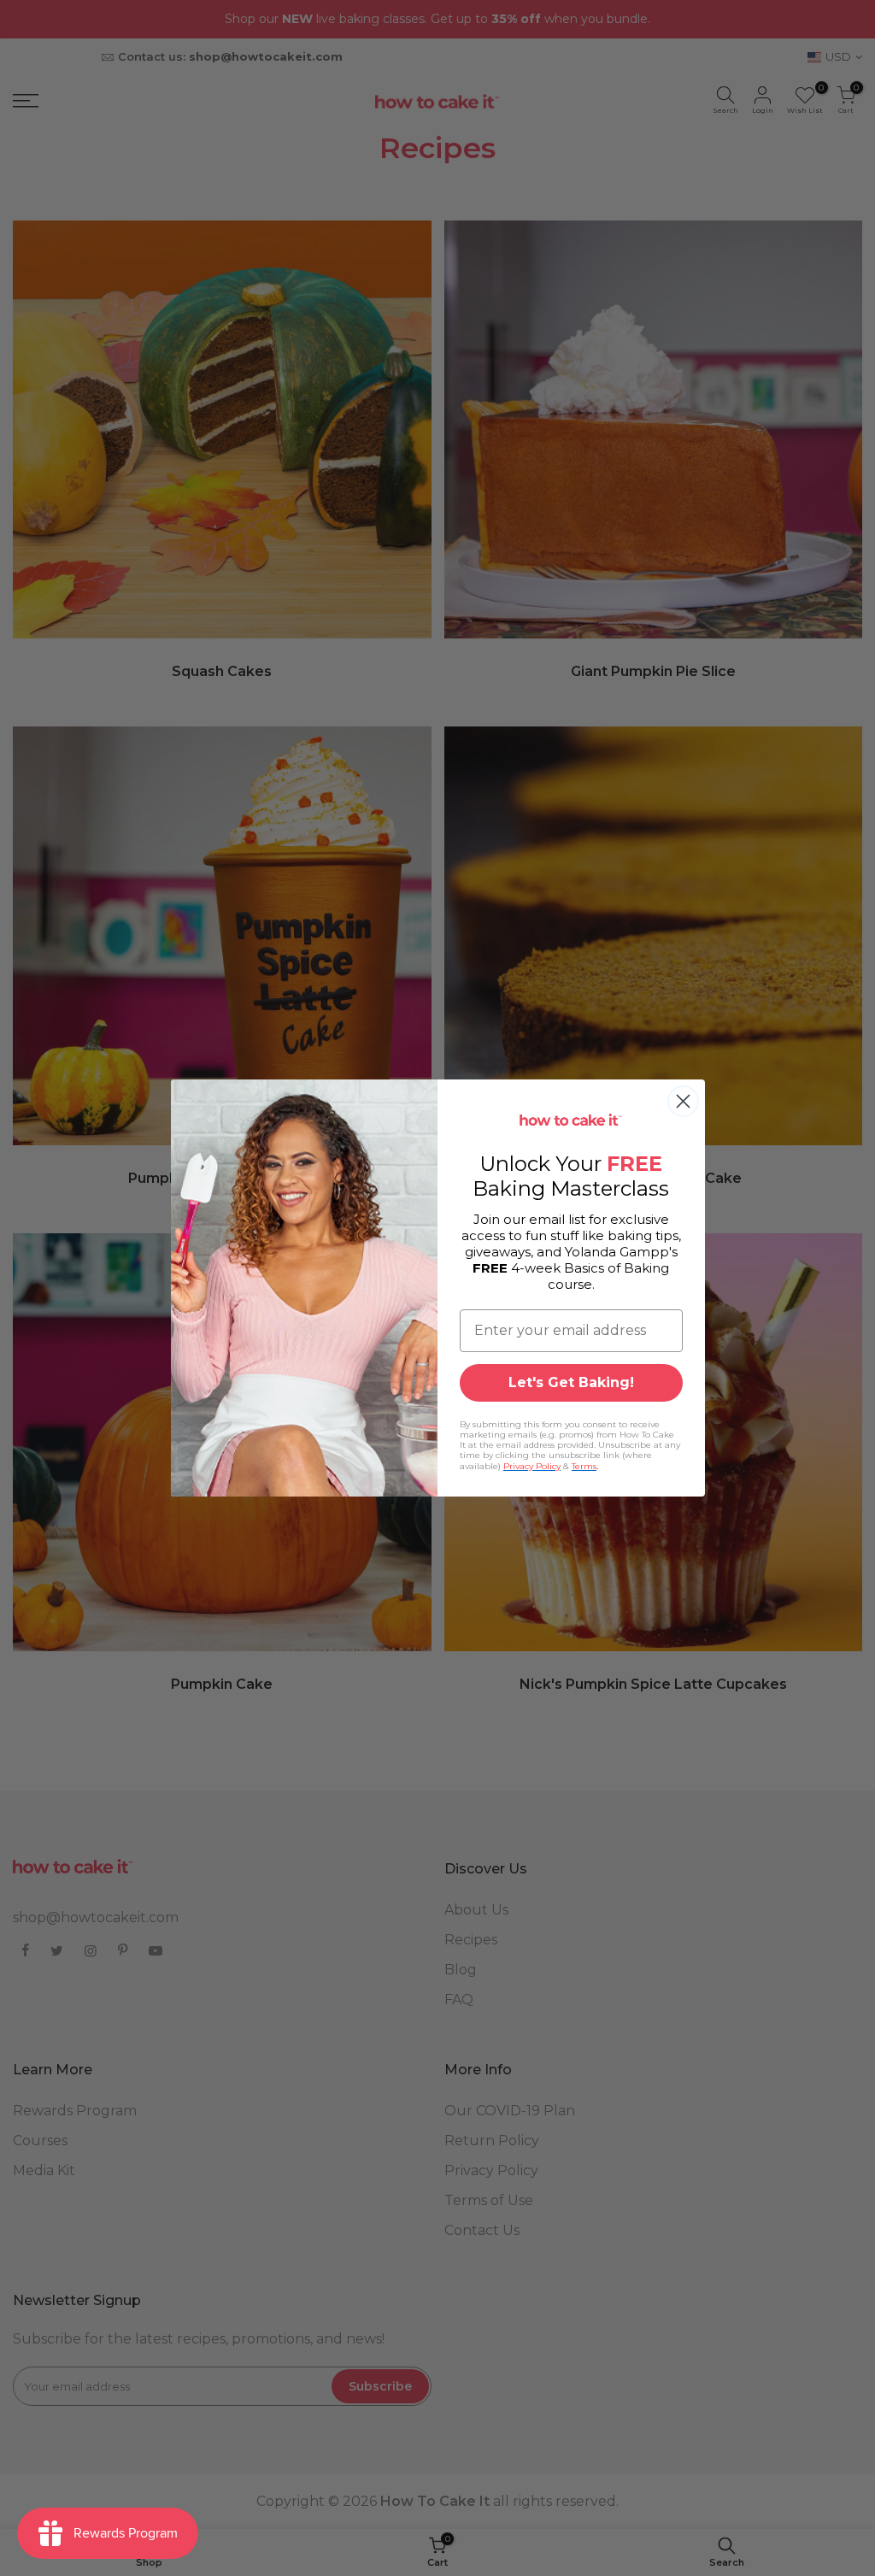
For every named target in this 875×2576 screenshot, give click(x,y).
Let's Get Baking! (571, 1382)
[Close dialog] (683, 1101)
